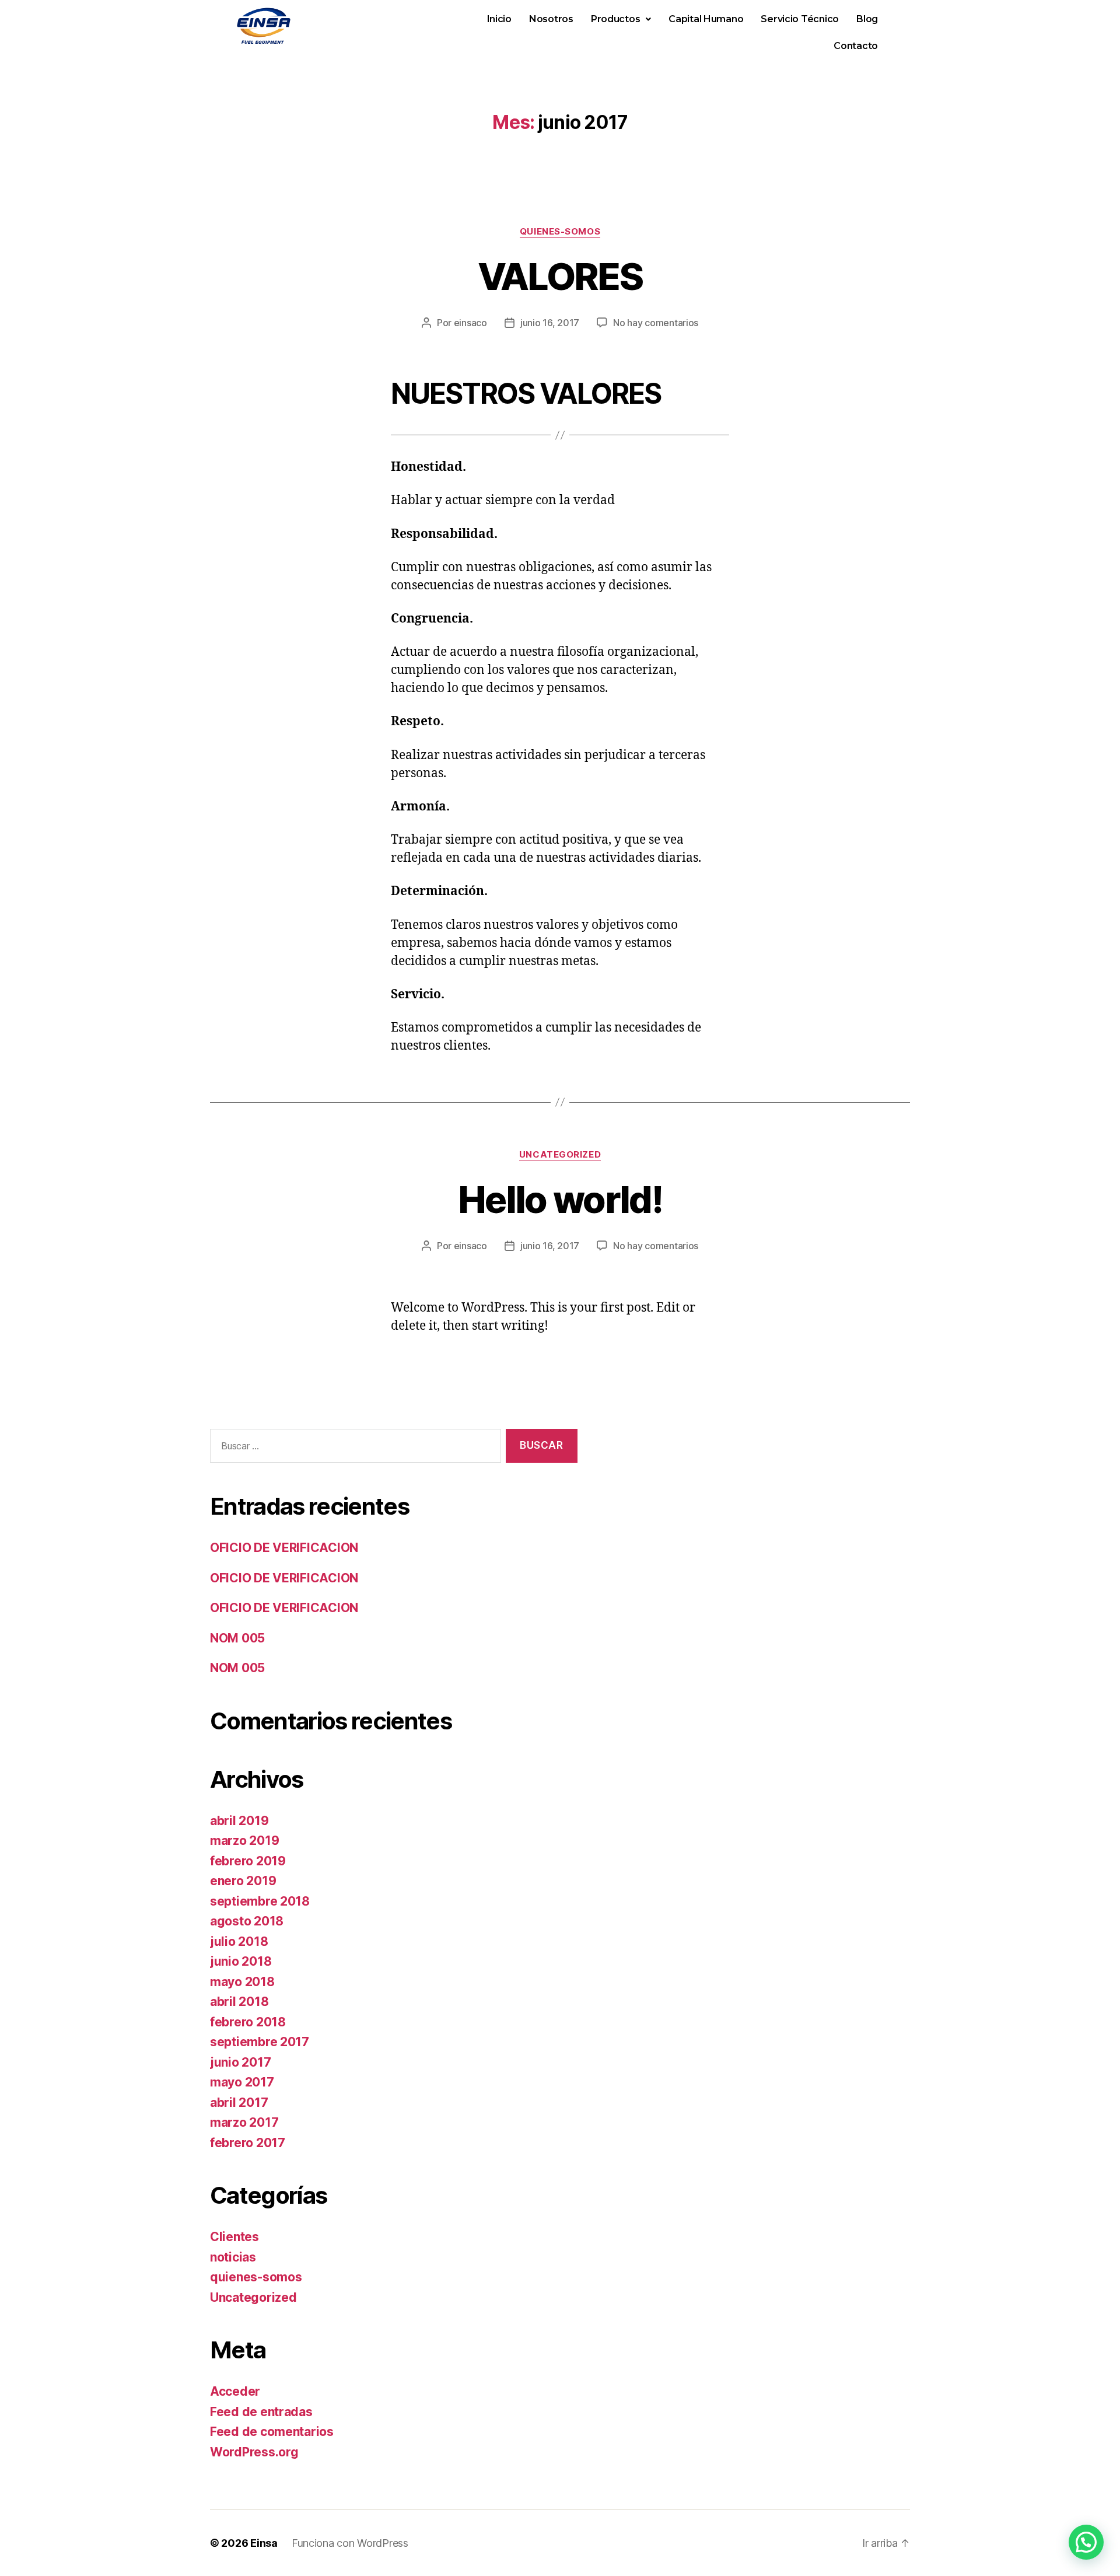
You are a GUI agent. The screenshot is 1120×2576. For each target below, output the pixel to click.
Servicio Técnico (800, 19)
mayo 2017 (242, 2082)
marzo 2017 (244, 2122)
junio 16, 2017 (550, 323)
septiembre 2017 (260, 2042)
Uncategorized (560, 1155)
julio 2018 (239, 1941)
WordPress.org (254, 2452)
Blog (867, 19)
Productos (616, 19)
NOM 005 (237, 1638)
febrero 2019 (248, 1861)
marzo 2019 (244, 1841)
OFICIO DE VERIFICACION (284, 1548)
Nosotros (551, 19)
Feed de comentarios (272, 2432)
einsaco (470, 323)
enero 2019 (243, 1881)
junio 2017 (240, 2062)
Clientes (235, 2237)
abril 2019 (239, 1821)
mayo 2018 (242, 1982)
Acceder (235, 2391)
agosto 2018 (247, 1921)
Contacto (856, 46)
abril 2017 (239, 2103)
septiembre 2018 (260, 1901)
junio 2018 (241, 1961)
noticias (233, 2257)
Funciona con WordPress (350, 2543)
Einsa (264, 2543)
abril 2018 (239, 2002)
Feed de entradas (261, 2412)
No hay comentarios (656, 323)
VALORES (560, 276)
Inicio (499, 19)
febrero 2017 (248, 2143)
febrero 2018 (248, 2022)
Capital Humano (706, 19)
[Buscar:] (353, 1448)
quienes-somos (560, 232)
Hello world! (560, 1199)
